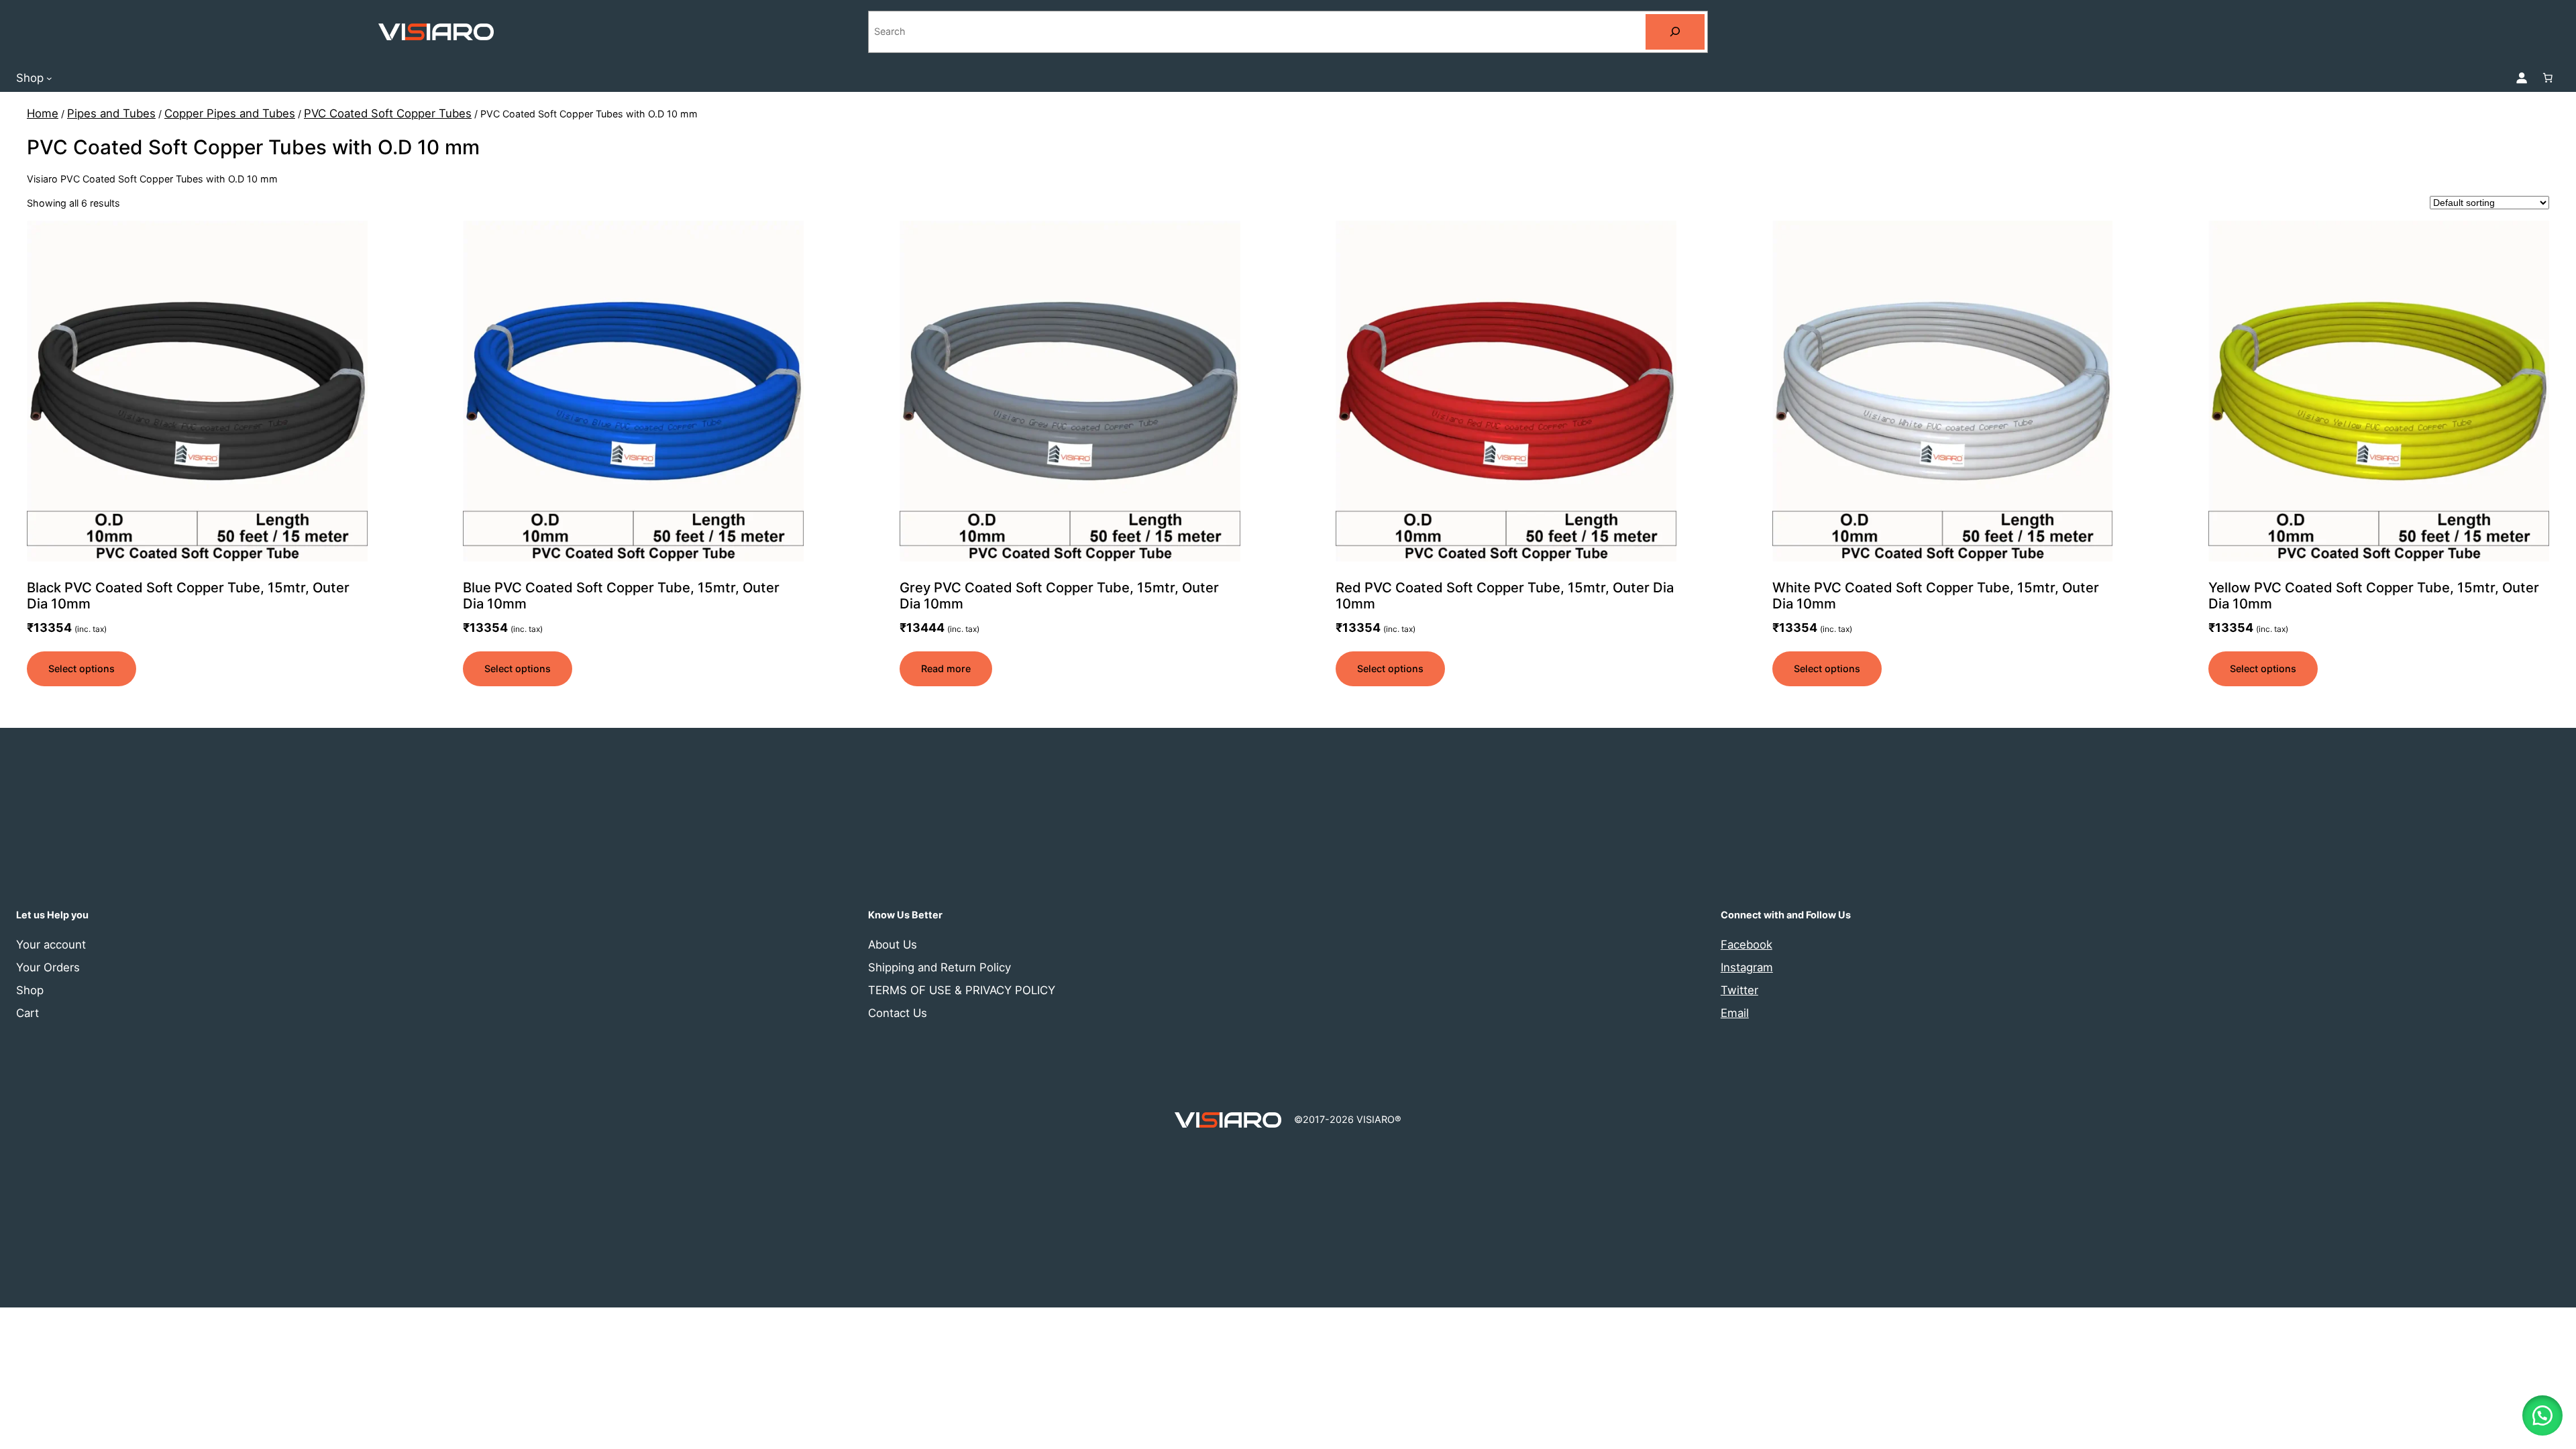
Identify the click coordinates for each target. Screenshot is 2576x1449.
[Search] (1675, 32)
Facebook (1747, 945)
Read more (946, 668)
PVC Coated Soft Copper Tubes (388, 113)
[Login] (2522, 78)
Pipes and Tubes (111, 113)
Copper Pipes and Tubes (230, 113)
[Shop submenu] (49, 77)
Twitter (1739, 990)
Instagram (1747, 967)
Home (43, 113)
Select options (82, 668)
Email (1735, 1013)
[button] (2542, 1415)
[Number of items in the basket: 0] (2548, 78)
